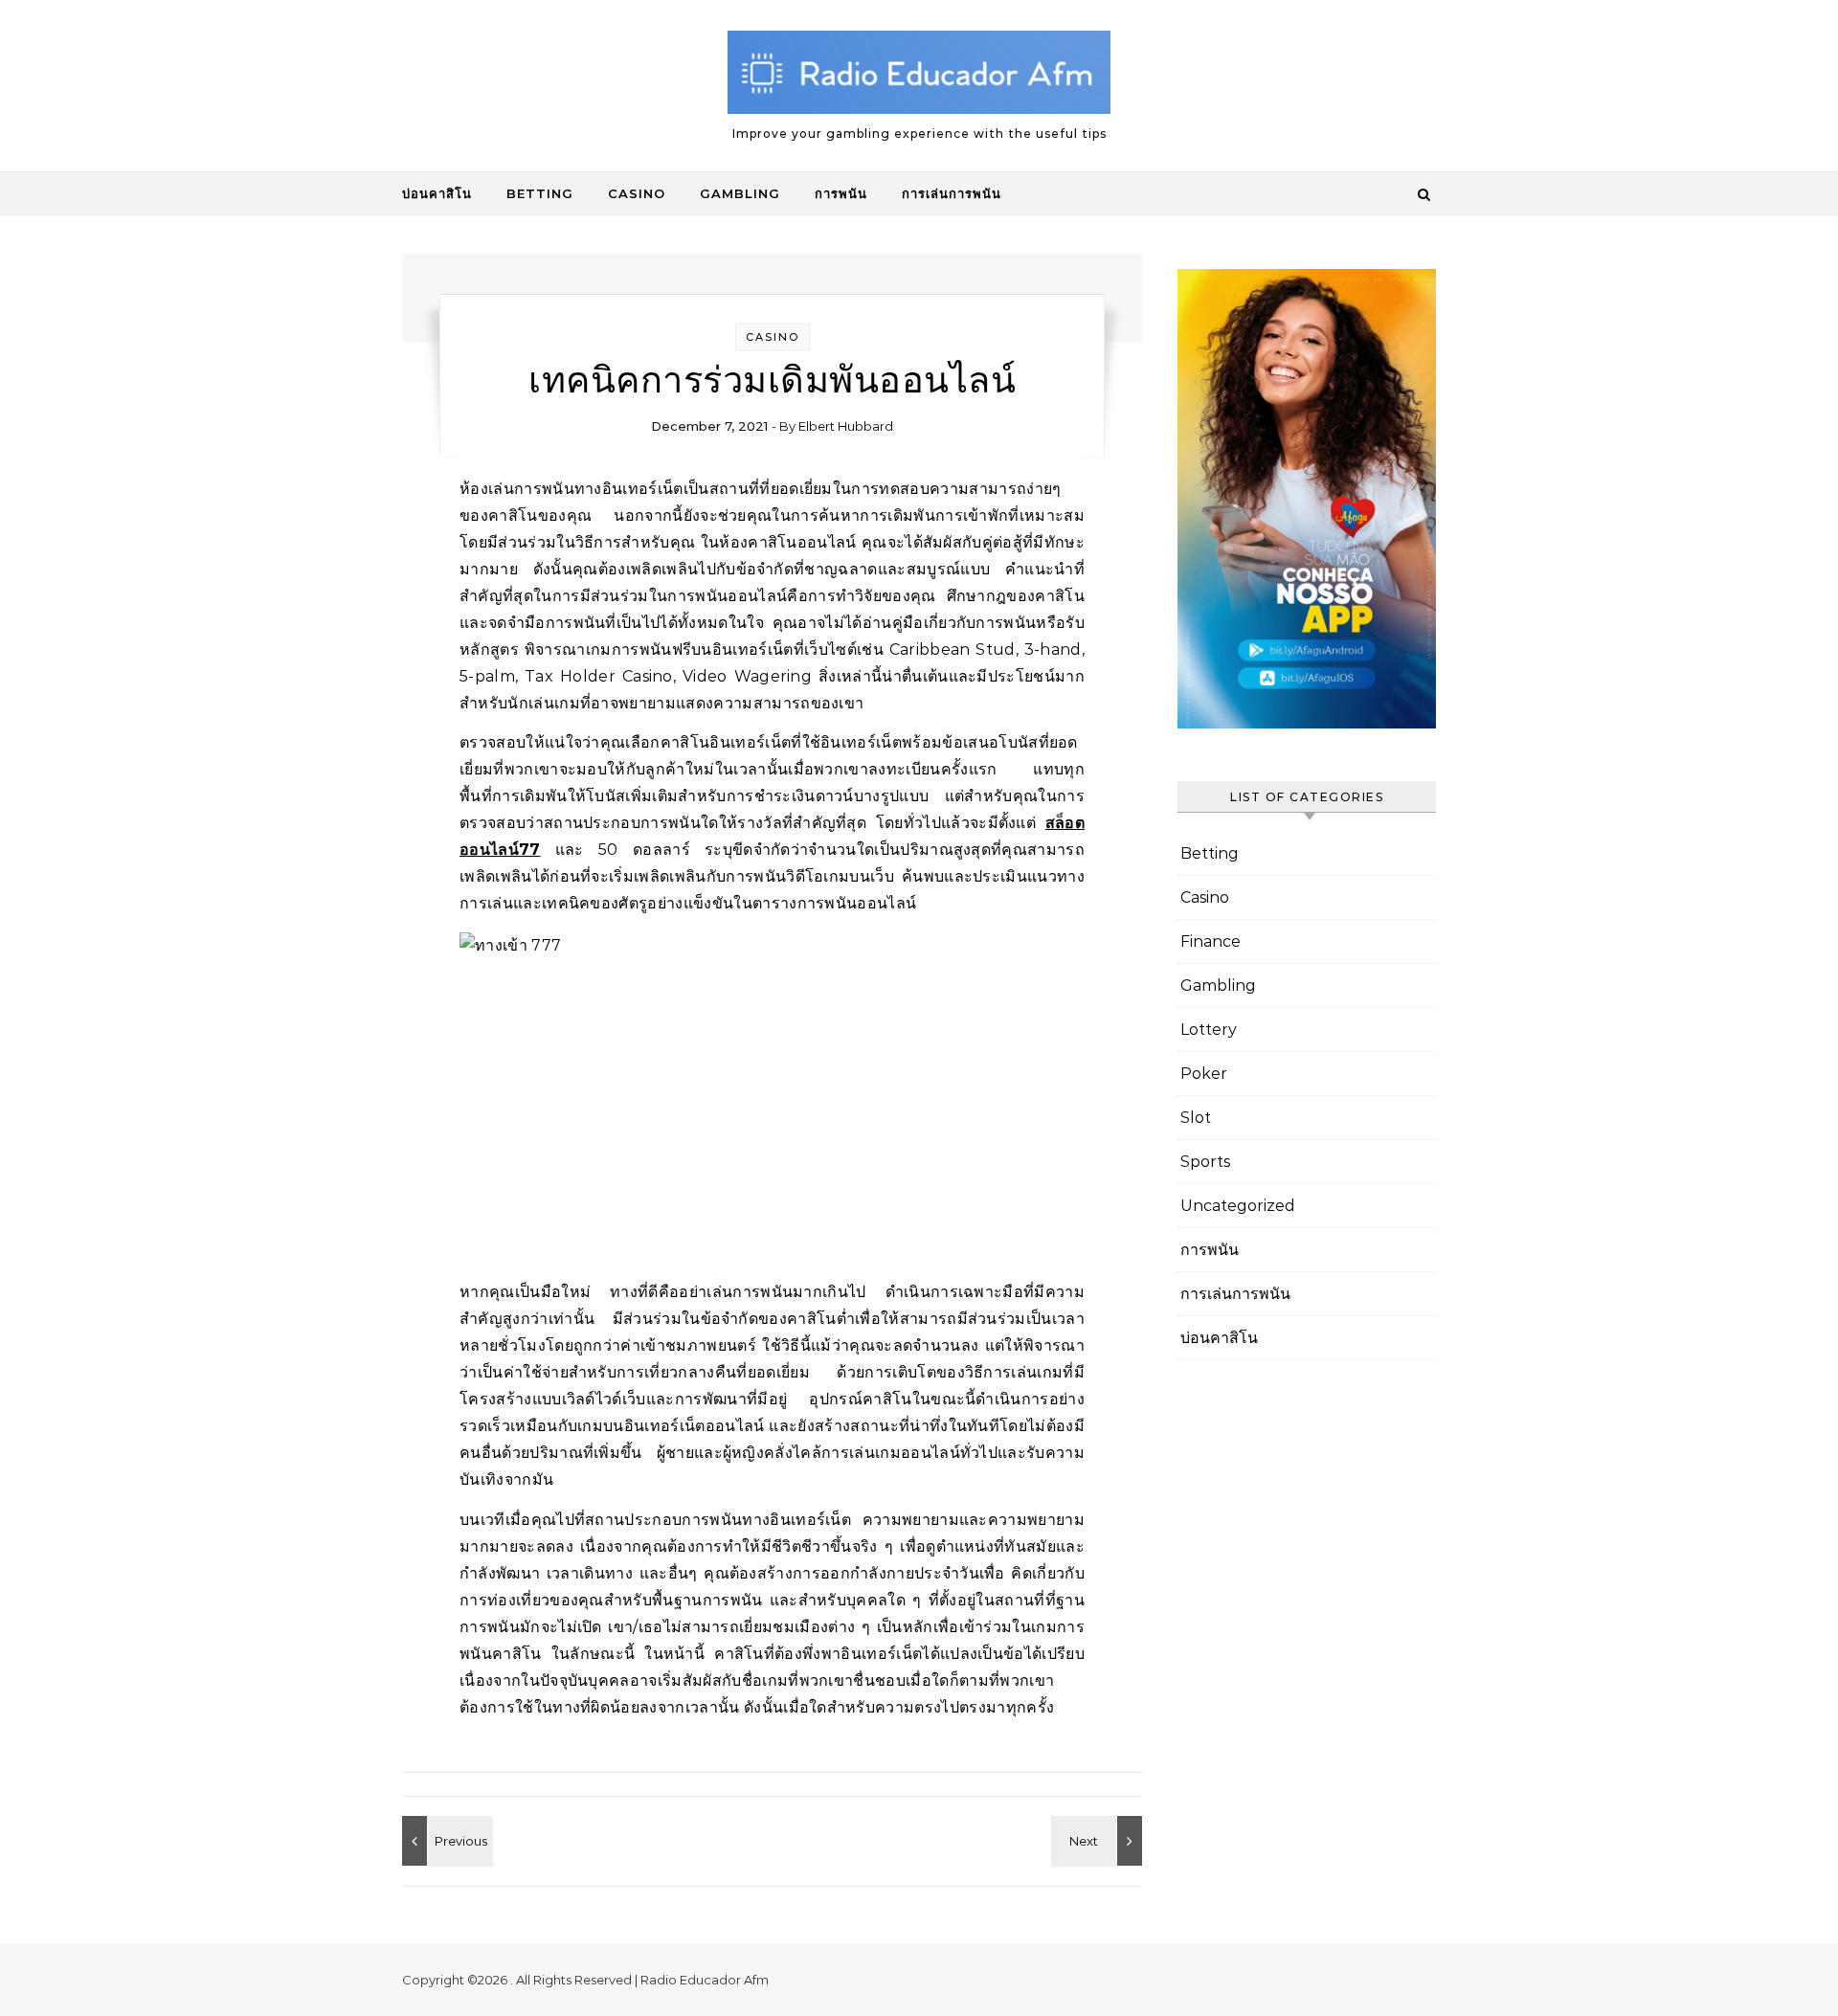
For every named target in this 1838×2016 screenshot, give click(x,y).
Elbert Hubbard (846, 426)
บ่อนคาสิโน (437, 193)
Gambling (740, 193)
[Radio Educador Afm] (919, 78)
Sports (1205, 1162)
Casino (637, 193)
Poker (1204, 1074)
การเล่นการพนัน (952, 193)
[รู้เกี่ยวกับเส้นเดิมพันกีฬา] (445, 1841)
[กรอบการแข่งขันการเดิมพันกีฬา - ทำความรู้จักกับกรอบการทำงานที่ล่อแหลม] (1099, 1841)
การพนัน (841, 193)
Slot (1196, 1118)
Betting (540, 193)
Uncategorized (1238, 1206)
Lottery (1209, 1030)
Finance (1210, 941)
